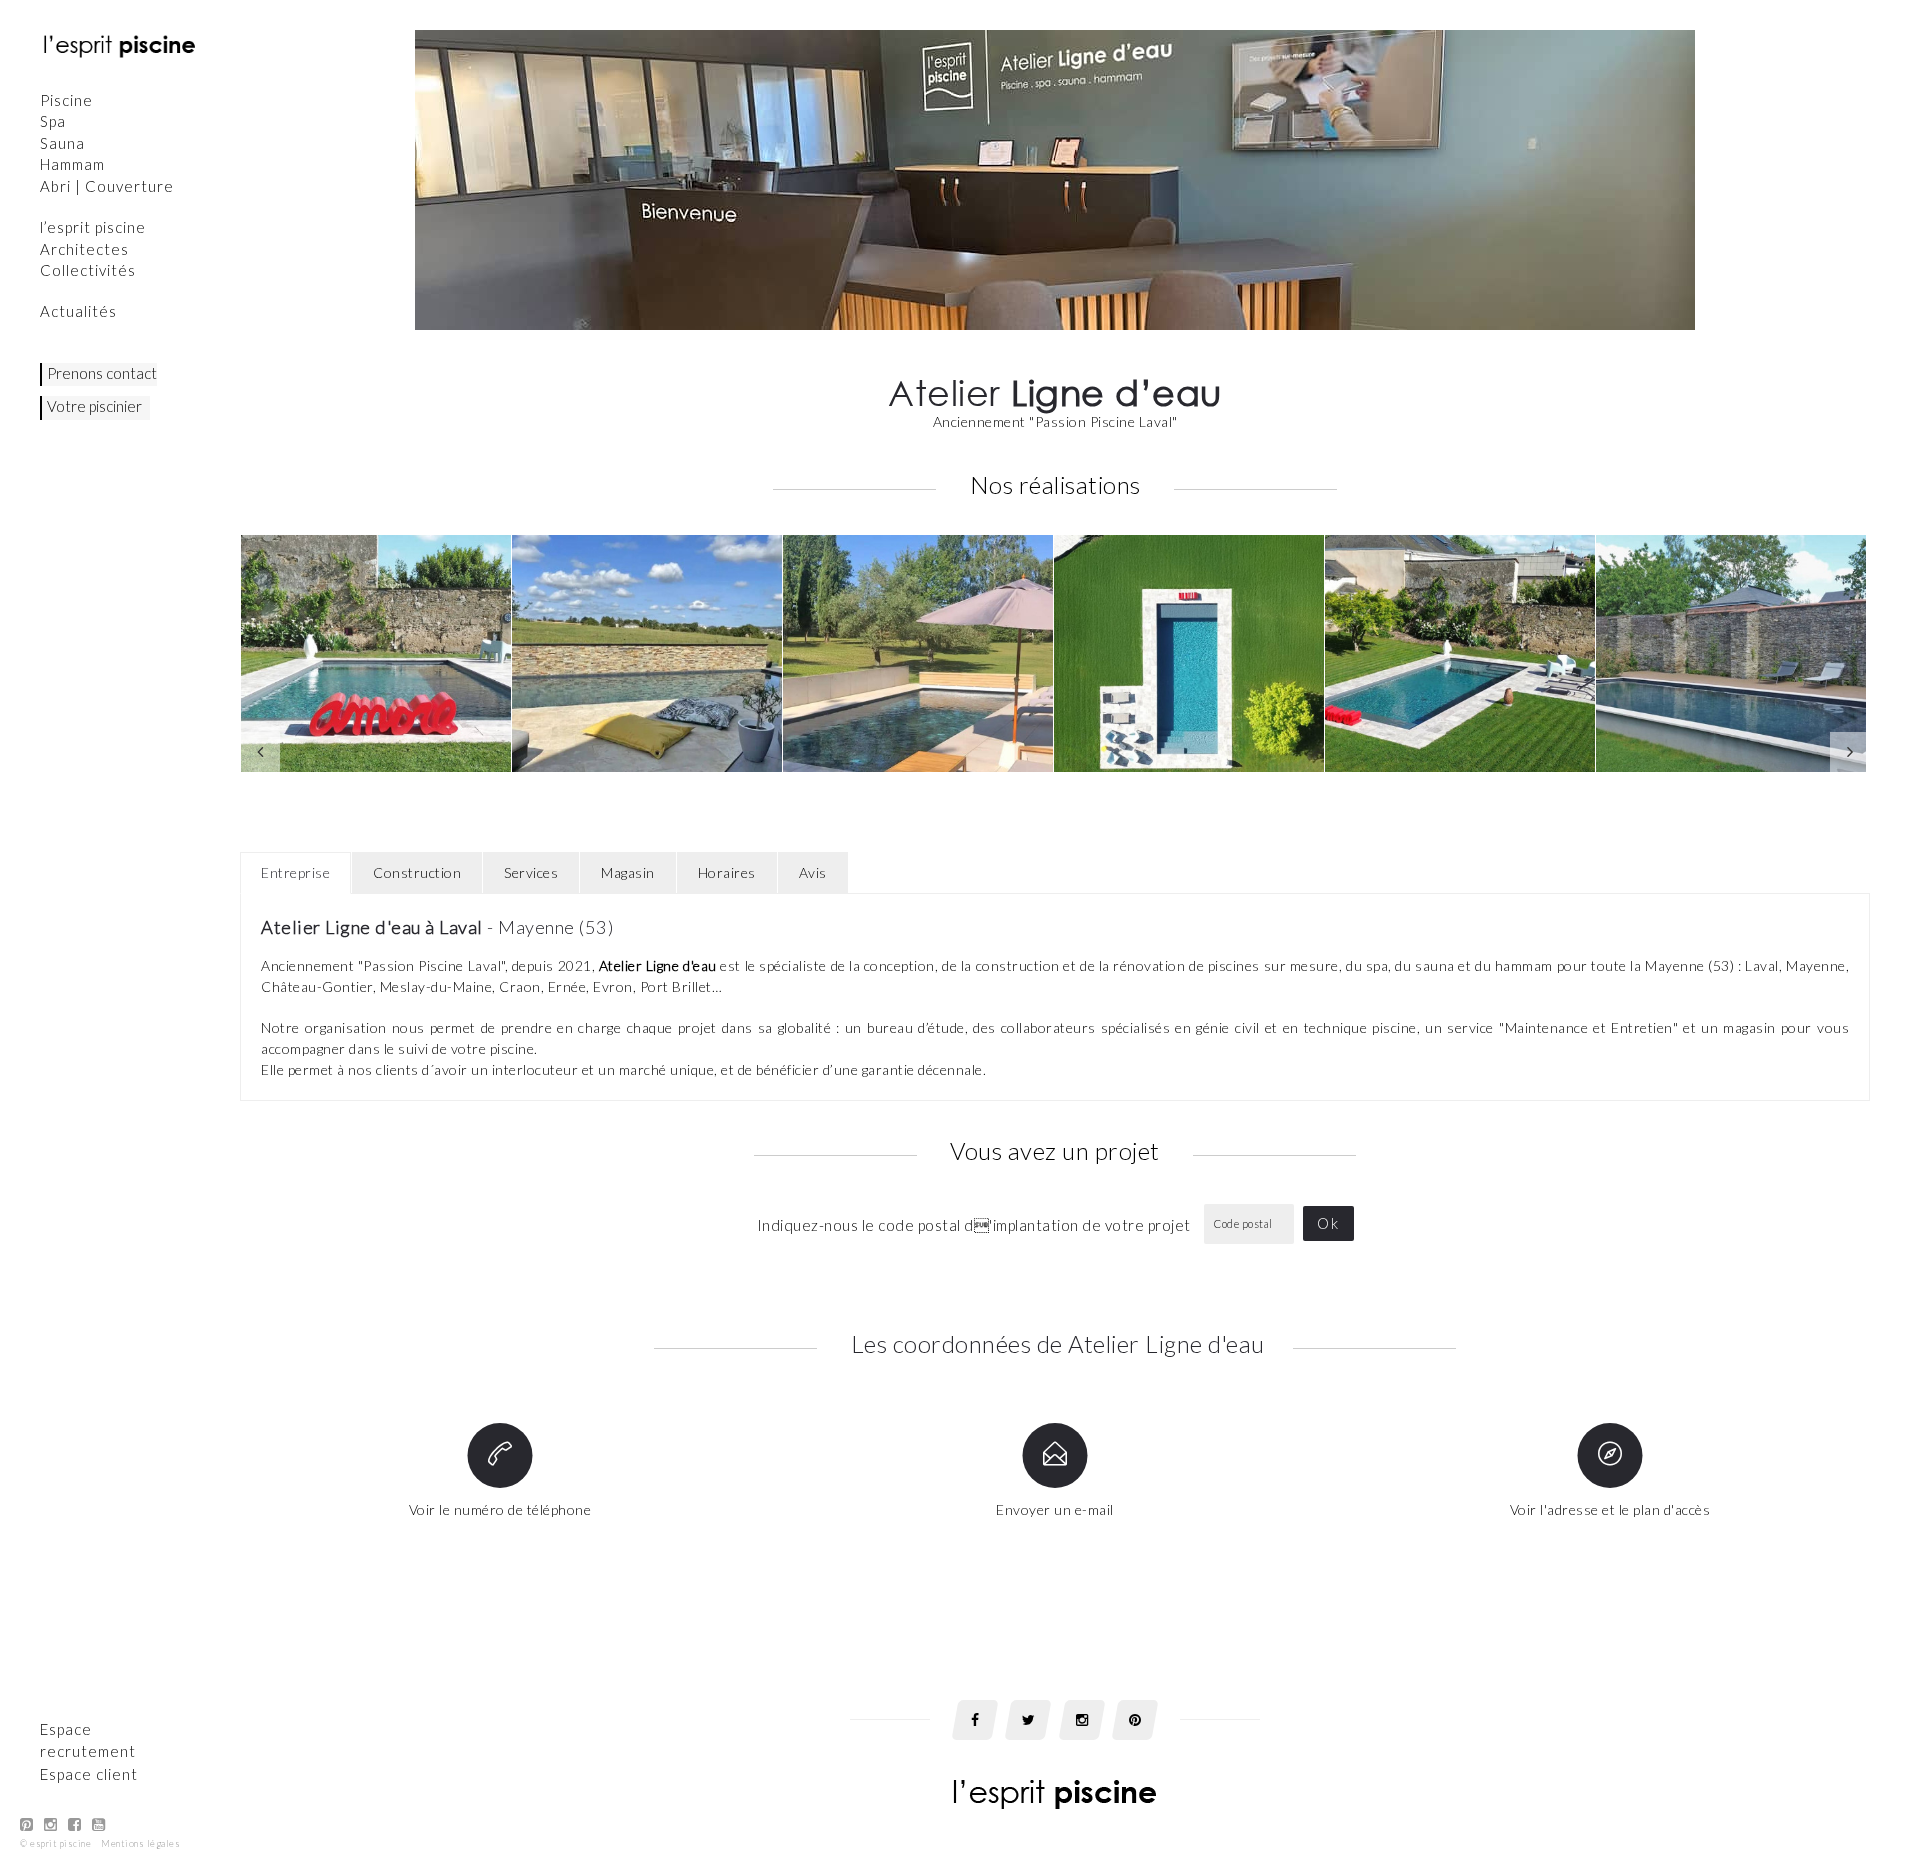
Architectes (84, 249)
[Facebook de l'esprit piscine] (75, 1824)
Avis (813, 872)
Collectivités (88, 270)
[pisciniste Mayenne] (1731, 653)
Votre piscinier (94, 406)
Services (531, 872)
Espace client (89, 1774)
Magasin (628, 872)
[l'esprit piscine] (120, 45)
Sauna (62, 143)
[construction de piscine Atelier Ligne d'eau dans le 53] (647, 653)
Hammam (72, 164)
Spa (53, 121)
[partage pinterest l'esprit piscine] (1135, 1720)
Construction (417, 872)
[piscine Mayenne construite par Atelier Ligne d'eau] (376, 653)
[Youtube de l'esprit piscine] (99, 1824)
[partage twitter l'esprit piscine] (1028, 1720)
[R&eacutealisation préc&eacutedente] (260, 752)
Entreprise (295, 872)
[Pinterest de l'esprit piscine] (27, 1824)
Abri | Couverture (107, 186)
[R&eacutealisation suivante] (1850, 752)
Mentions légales (140, 1843)
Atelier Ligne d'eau (658, 965)
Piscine (66, 100)
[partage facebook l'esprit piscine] (975, 1720)
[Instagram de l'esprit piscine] (51, 1824)
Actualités (78, 311)
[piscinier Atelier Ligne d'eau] (1189, 653)
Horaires (727, 872)
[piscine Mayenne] (918, 653)
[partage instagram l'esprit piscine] (1082, 1720)
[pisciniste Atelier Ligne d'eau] (1460, 653)
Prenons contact (102, 373)
